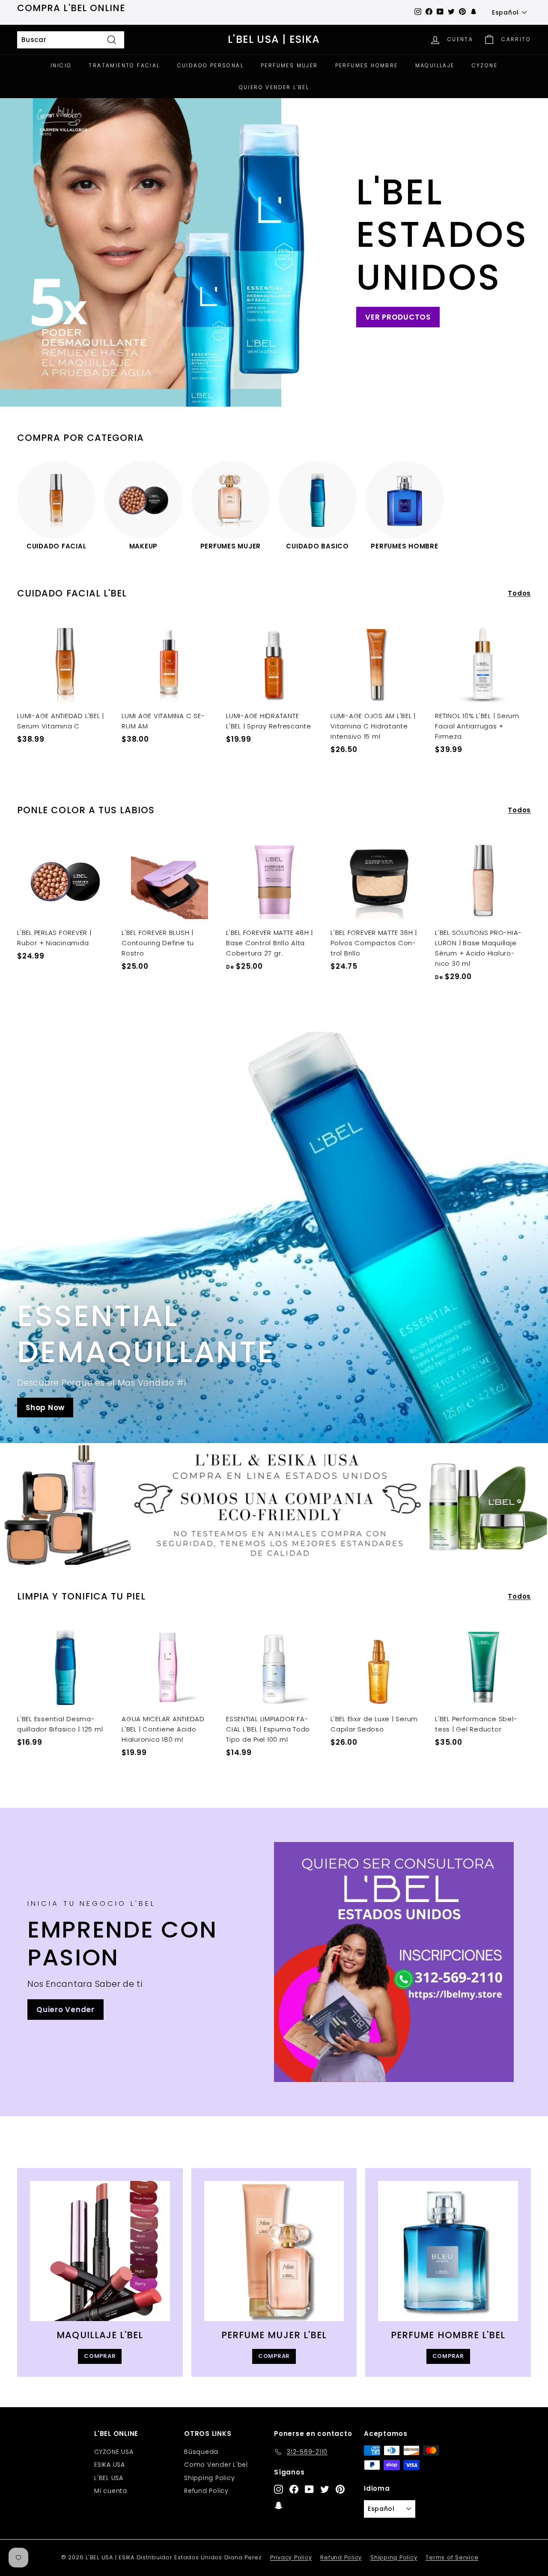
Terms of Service (452, 2557)
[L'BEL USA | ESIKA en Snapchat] (278, 2505)
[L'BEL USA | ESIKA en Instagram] (278, 2489)
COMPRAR (100, 2356)
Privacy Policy (291, 2557)
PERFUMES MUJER (289, 65)
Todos (519, 593)
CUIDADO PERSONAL (210, 65)
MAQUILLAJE (435, 65)
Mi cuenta (111, 2491)
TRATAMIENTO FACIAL (124, 65)
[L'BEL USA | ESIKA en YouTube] (309, 2489)
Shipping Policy (209, 2478)
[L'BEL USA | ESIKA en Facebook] (294, 2489)
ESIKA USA (110, 2465)
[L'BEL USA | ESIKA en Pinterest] (340, 2489)
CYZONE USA (114, 2452)
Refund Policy (206, 2491)
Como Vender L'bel (216, 2465)
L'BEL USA (109, 2478)
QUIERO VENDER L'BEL (274, 87)
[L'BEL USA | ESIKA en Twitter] (325, 2489)
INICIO (61, 65)
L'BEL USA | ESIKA (274, 40)
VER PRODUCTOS (398, 317)
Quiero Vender (66, 2010)
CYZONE (485, 65)
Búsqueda (201, 2452)
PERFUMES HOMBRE (367, 65)
